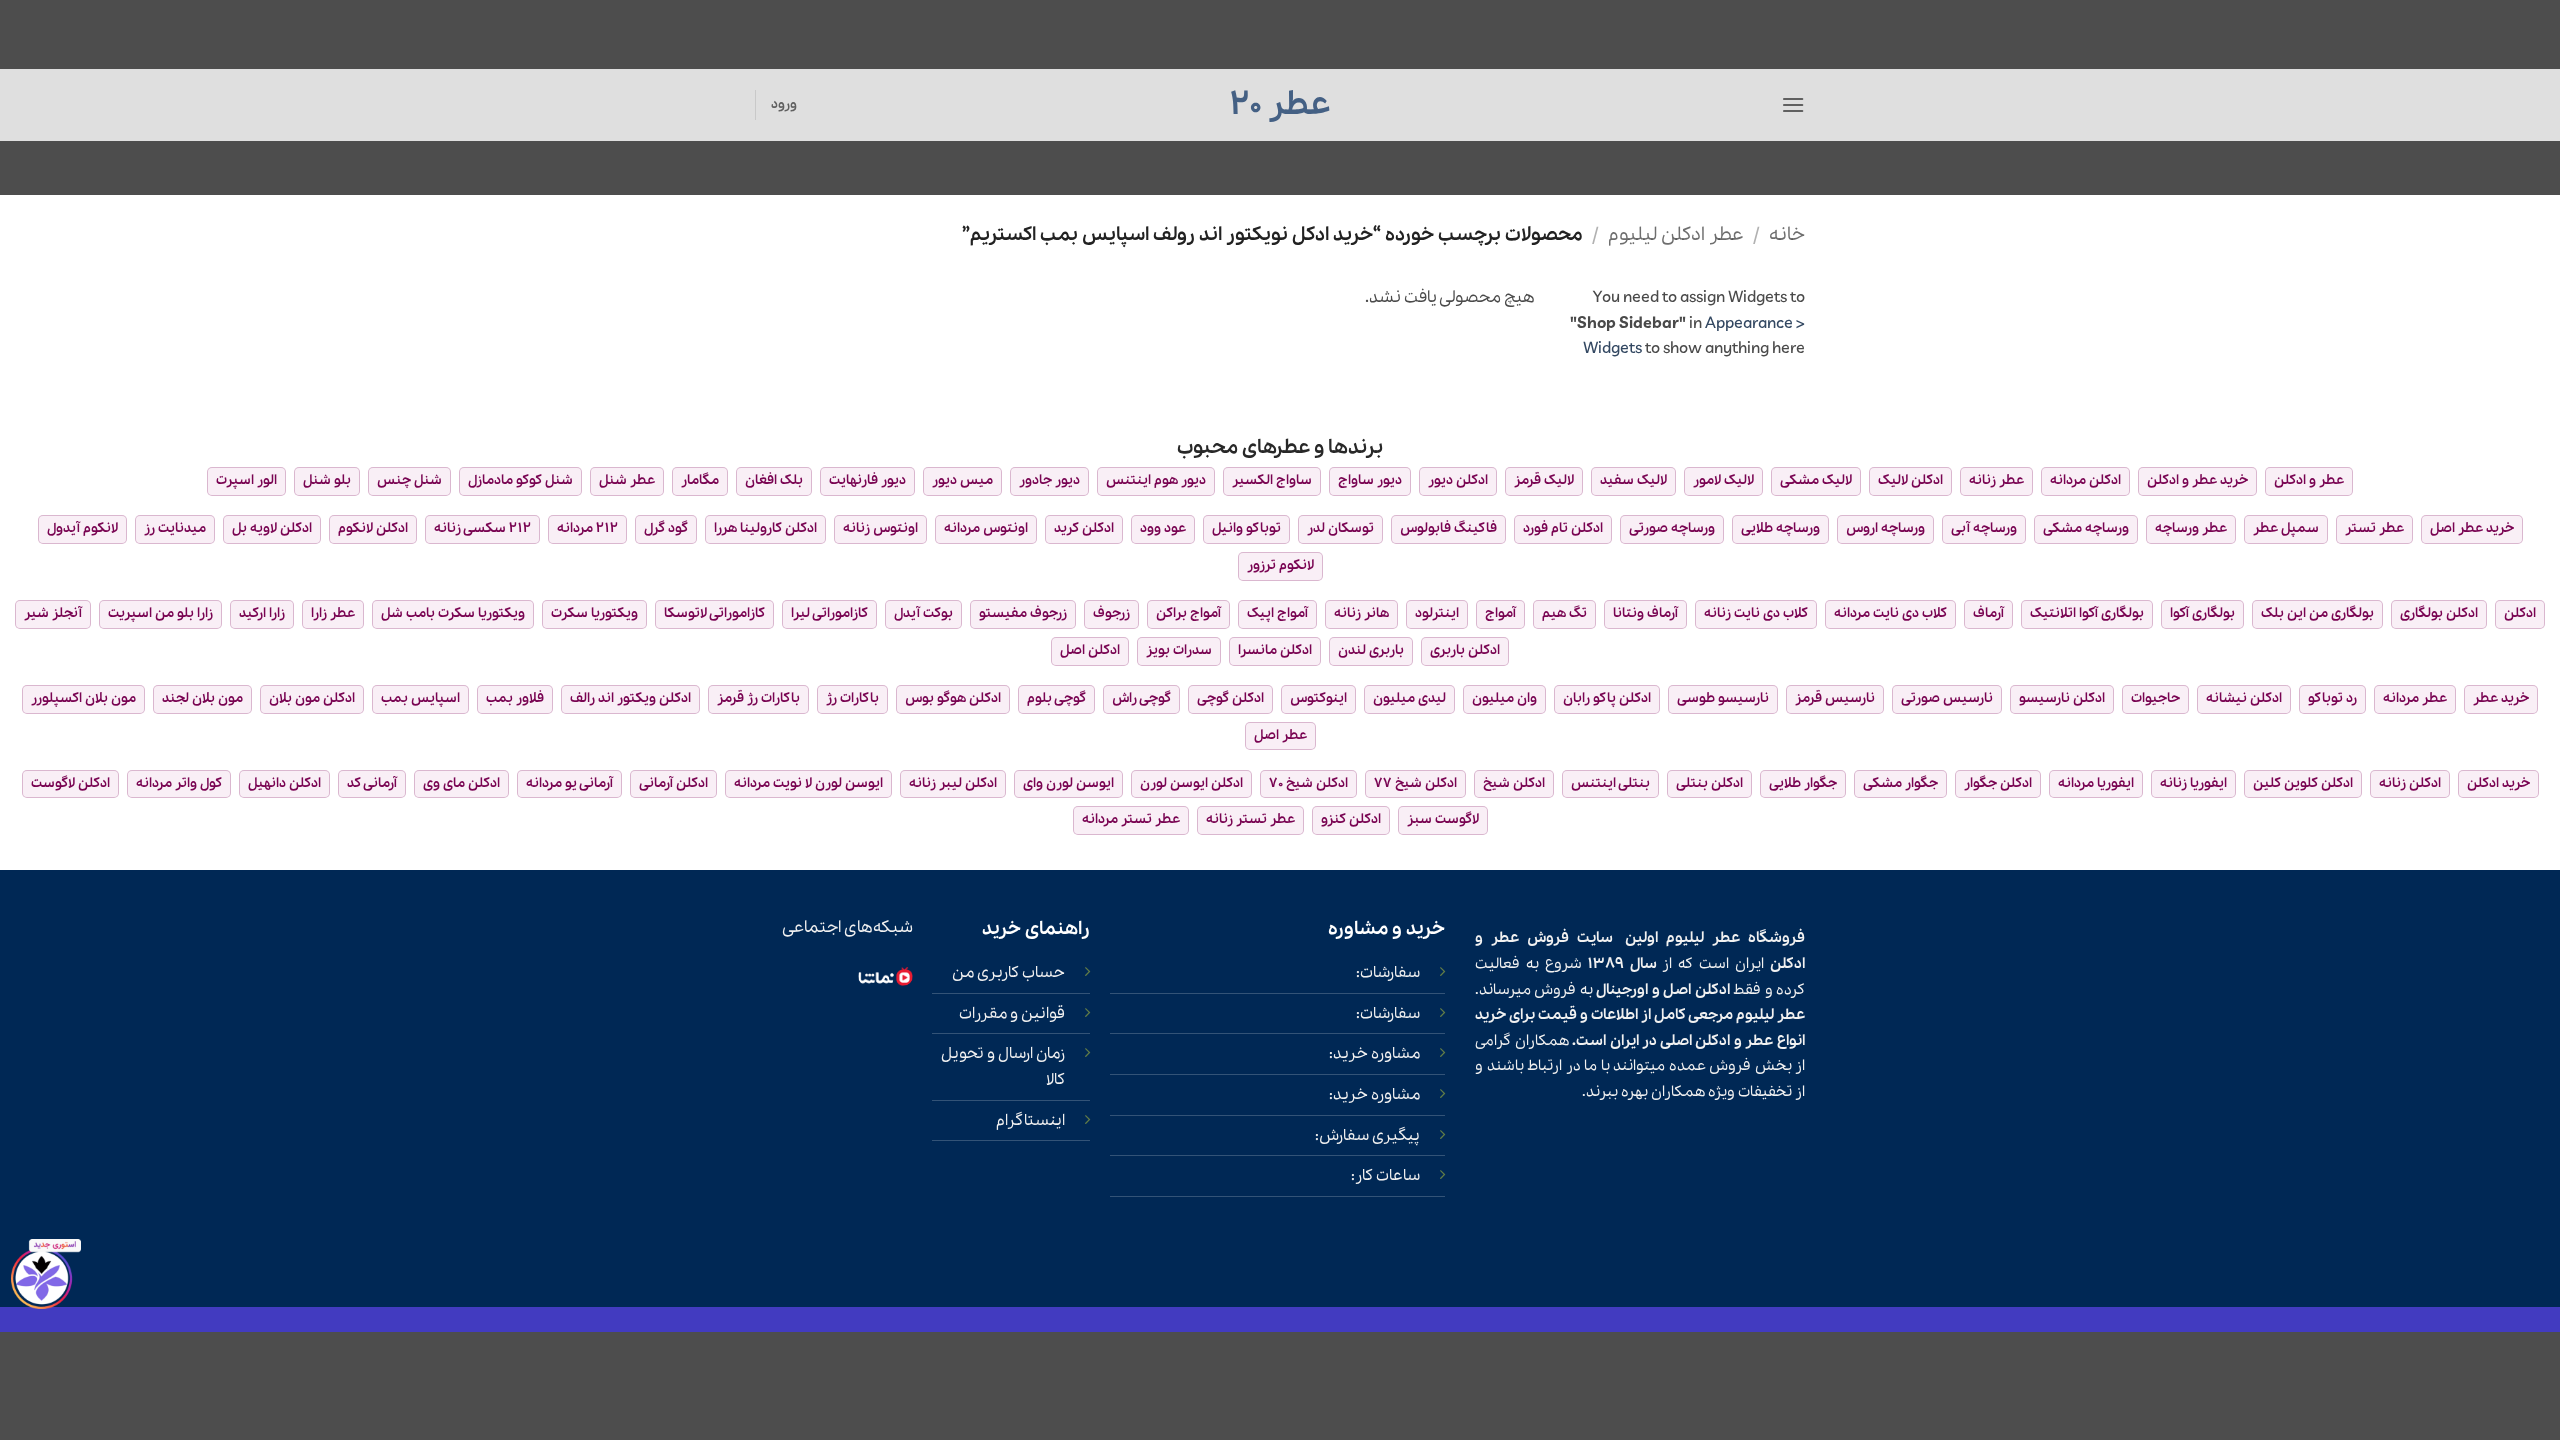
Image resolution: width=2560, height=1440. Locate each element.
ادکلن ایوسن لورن (1191, 783)
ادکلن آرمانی (673, 783)
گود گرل (666, 528)
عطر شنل (627, 480)
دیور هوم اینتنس (1156, 480)
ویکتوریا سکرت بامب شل (453, 613)
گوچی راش (1141, 698)
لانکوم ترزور (1280, 565)
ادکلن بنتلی (1709, 783)
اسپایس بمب (420, 698)
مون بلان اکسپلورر (83, 698)
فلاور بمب (515, 698)
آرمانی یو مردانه (569, 783)
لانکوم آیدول (82, 528)
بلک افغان (774, 480)
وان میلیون (1504, 698)
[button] (1793, 104)
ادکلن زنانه (2410, 783)
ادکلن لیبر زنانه (953, 783)
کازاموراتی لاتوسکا (714, 613)
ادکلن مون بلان (312, 698)
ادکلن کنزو (1351, 819)
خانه (1787, 235)
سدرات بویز (1179, 650)
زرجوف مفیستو (1023, 613)
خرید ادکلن (2498, 783)
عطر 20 (1280, 105)
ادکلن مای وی (461, 783)
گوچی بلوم (1056, 698)
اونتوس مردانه (986, 528)
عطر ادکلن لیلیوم (1676, 235)
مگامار (700, 480)
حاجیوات (2155, 698)
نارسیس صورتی (1947, 698)
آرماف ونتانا (1645, 613)
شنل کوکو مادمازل (520, 480)
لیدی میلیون (1409, 698)
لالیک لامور (1723, 480)
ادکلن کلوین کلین (2303, 783)
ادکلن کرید (1084, 528)
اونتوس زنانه (880, 528)
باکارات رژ (852, 698)
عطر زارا (333, 613)
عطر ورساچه (2191, 528)
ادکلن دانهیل (284, 783)
